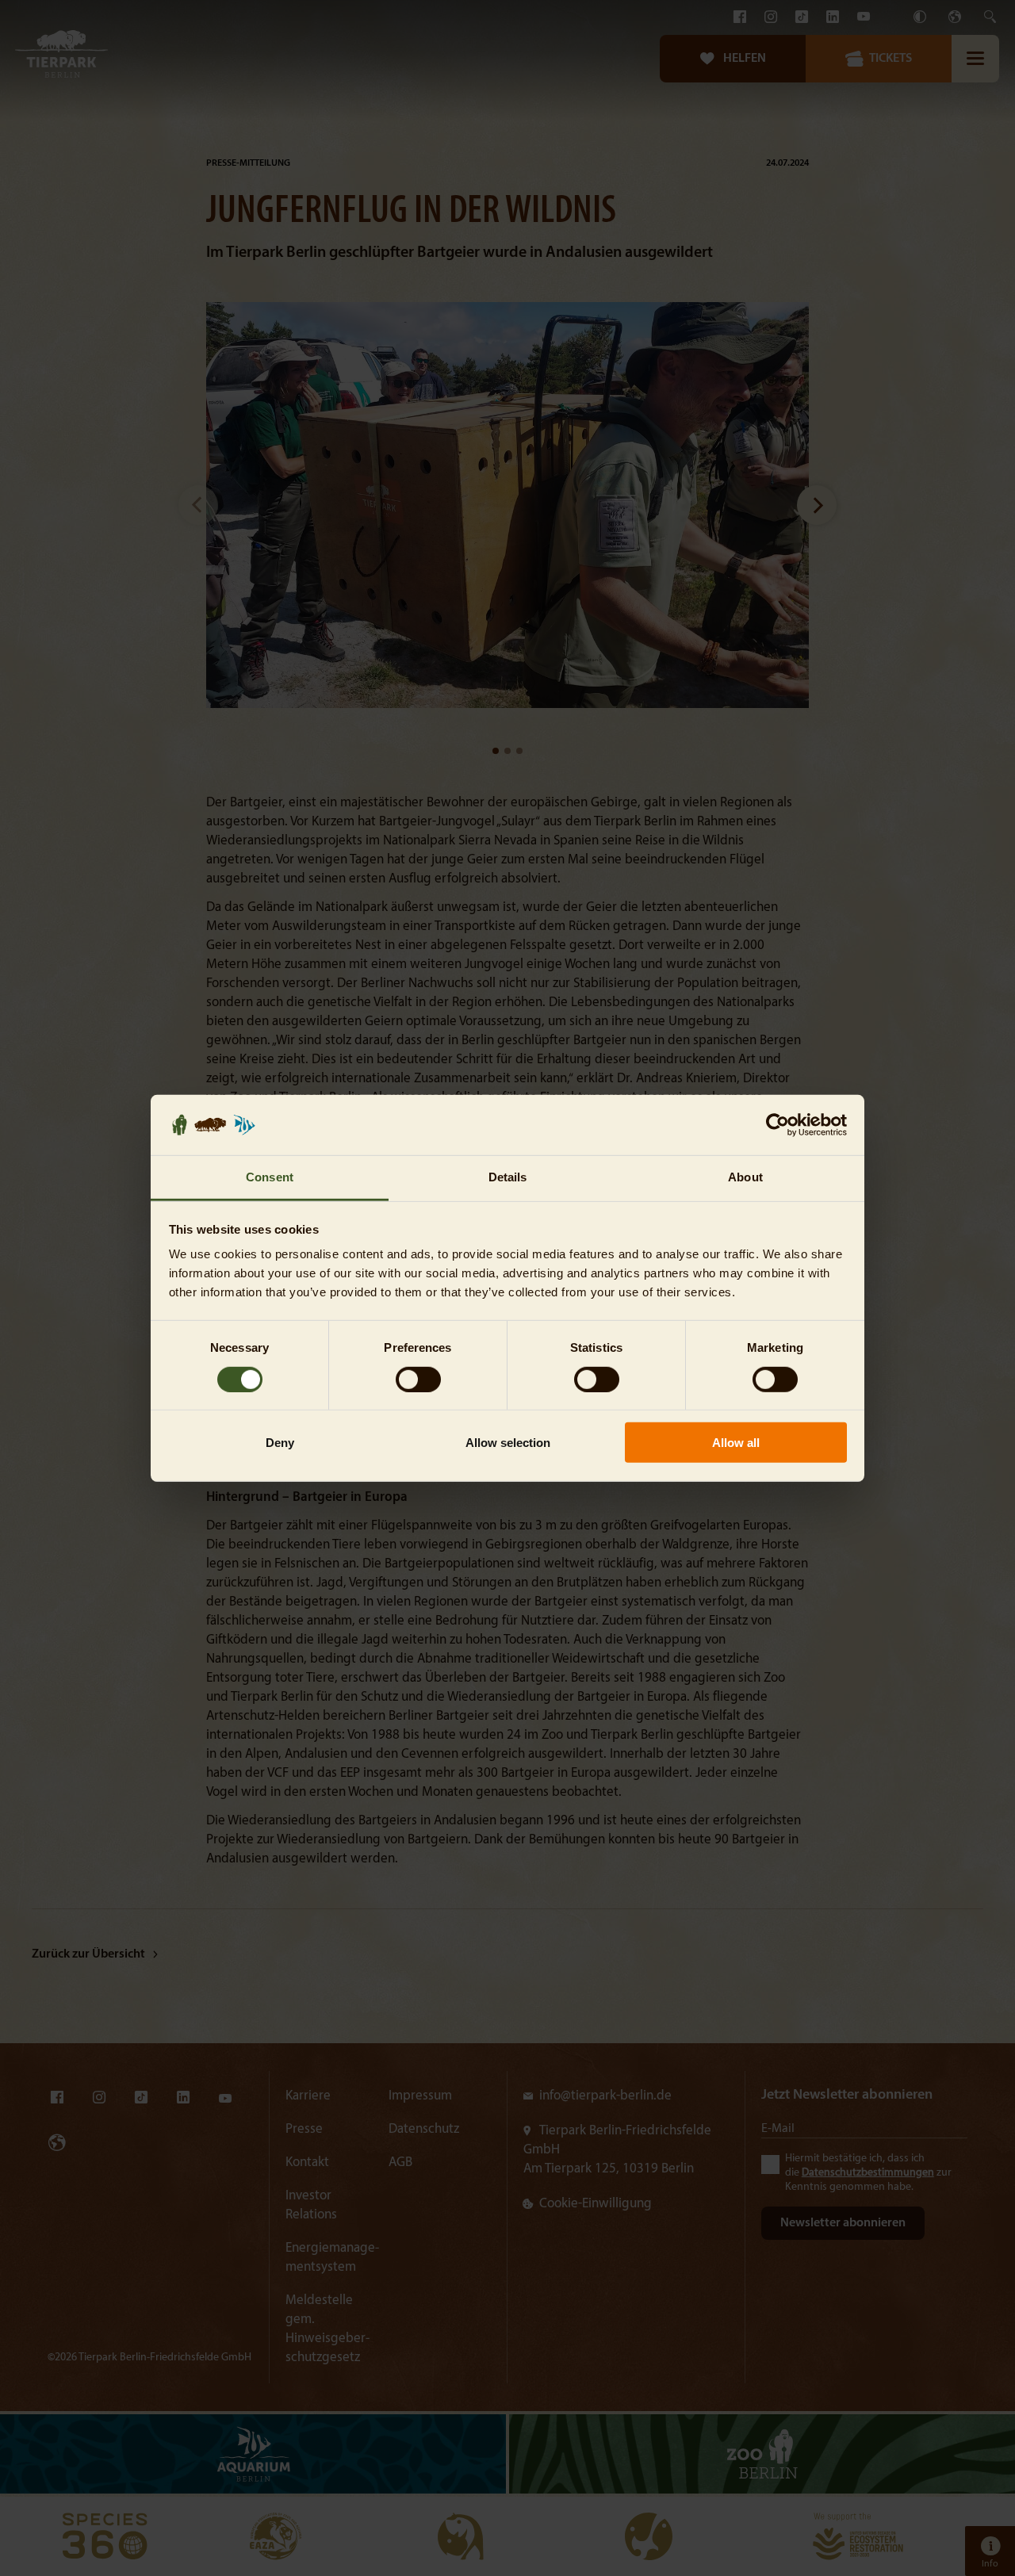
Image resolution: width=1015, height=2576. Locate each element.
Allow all (736, 1443)
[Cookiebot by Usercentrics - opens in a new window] (778, 1125)
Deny (280, 1443)
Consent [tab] (270, 1177)
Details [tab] (508, 1177)
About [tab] (745, 1177)
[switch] (418, 1379)
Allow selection (508, 1443)
